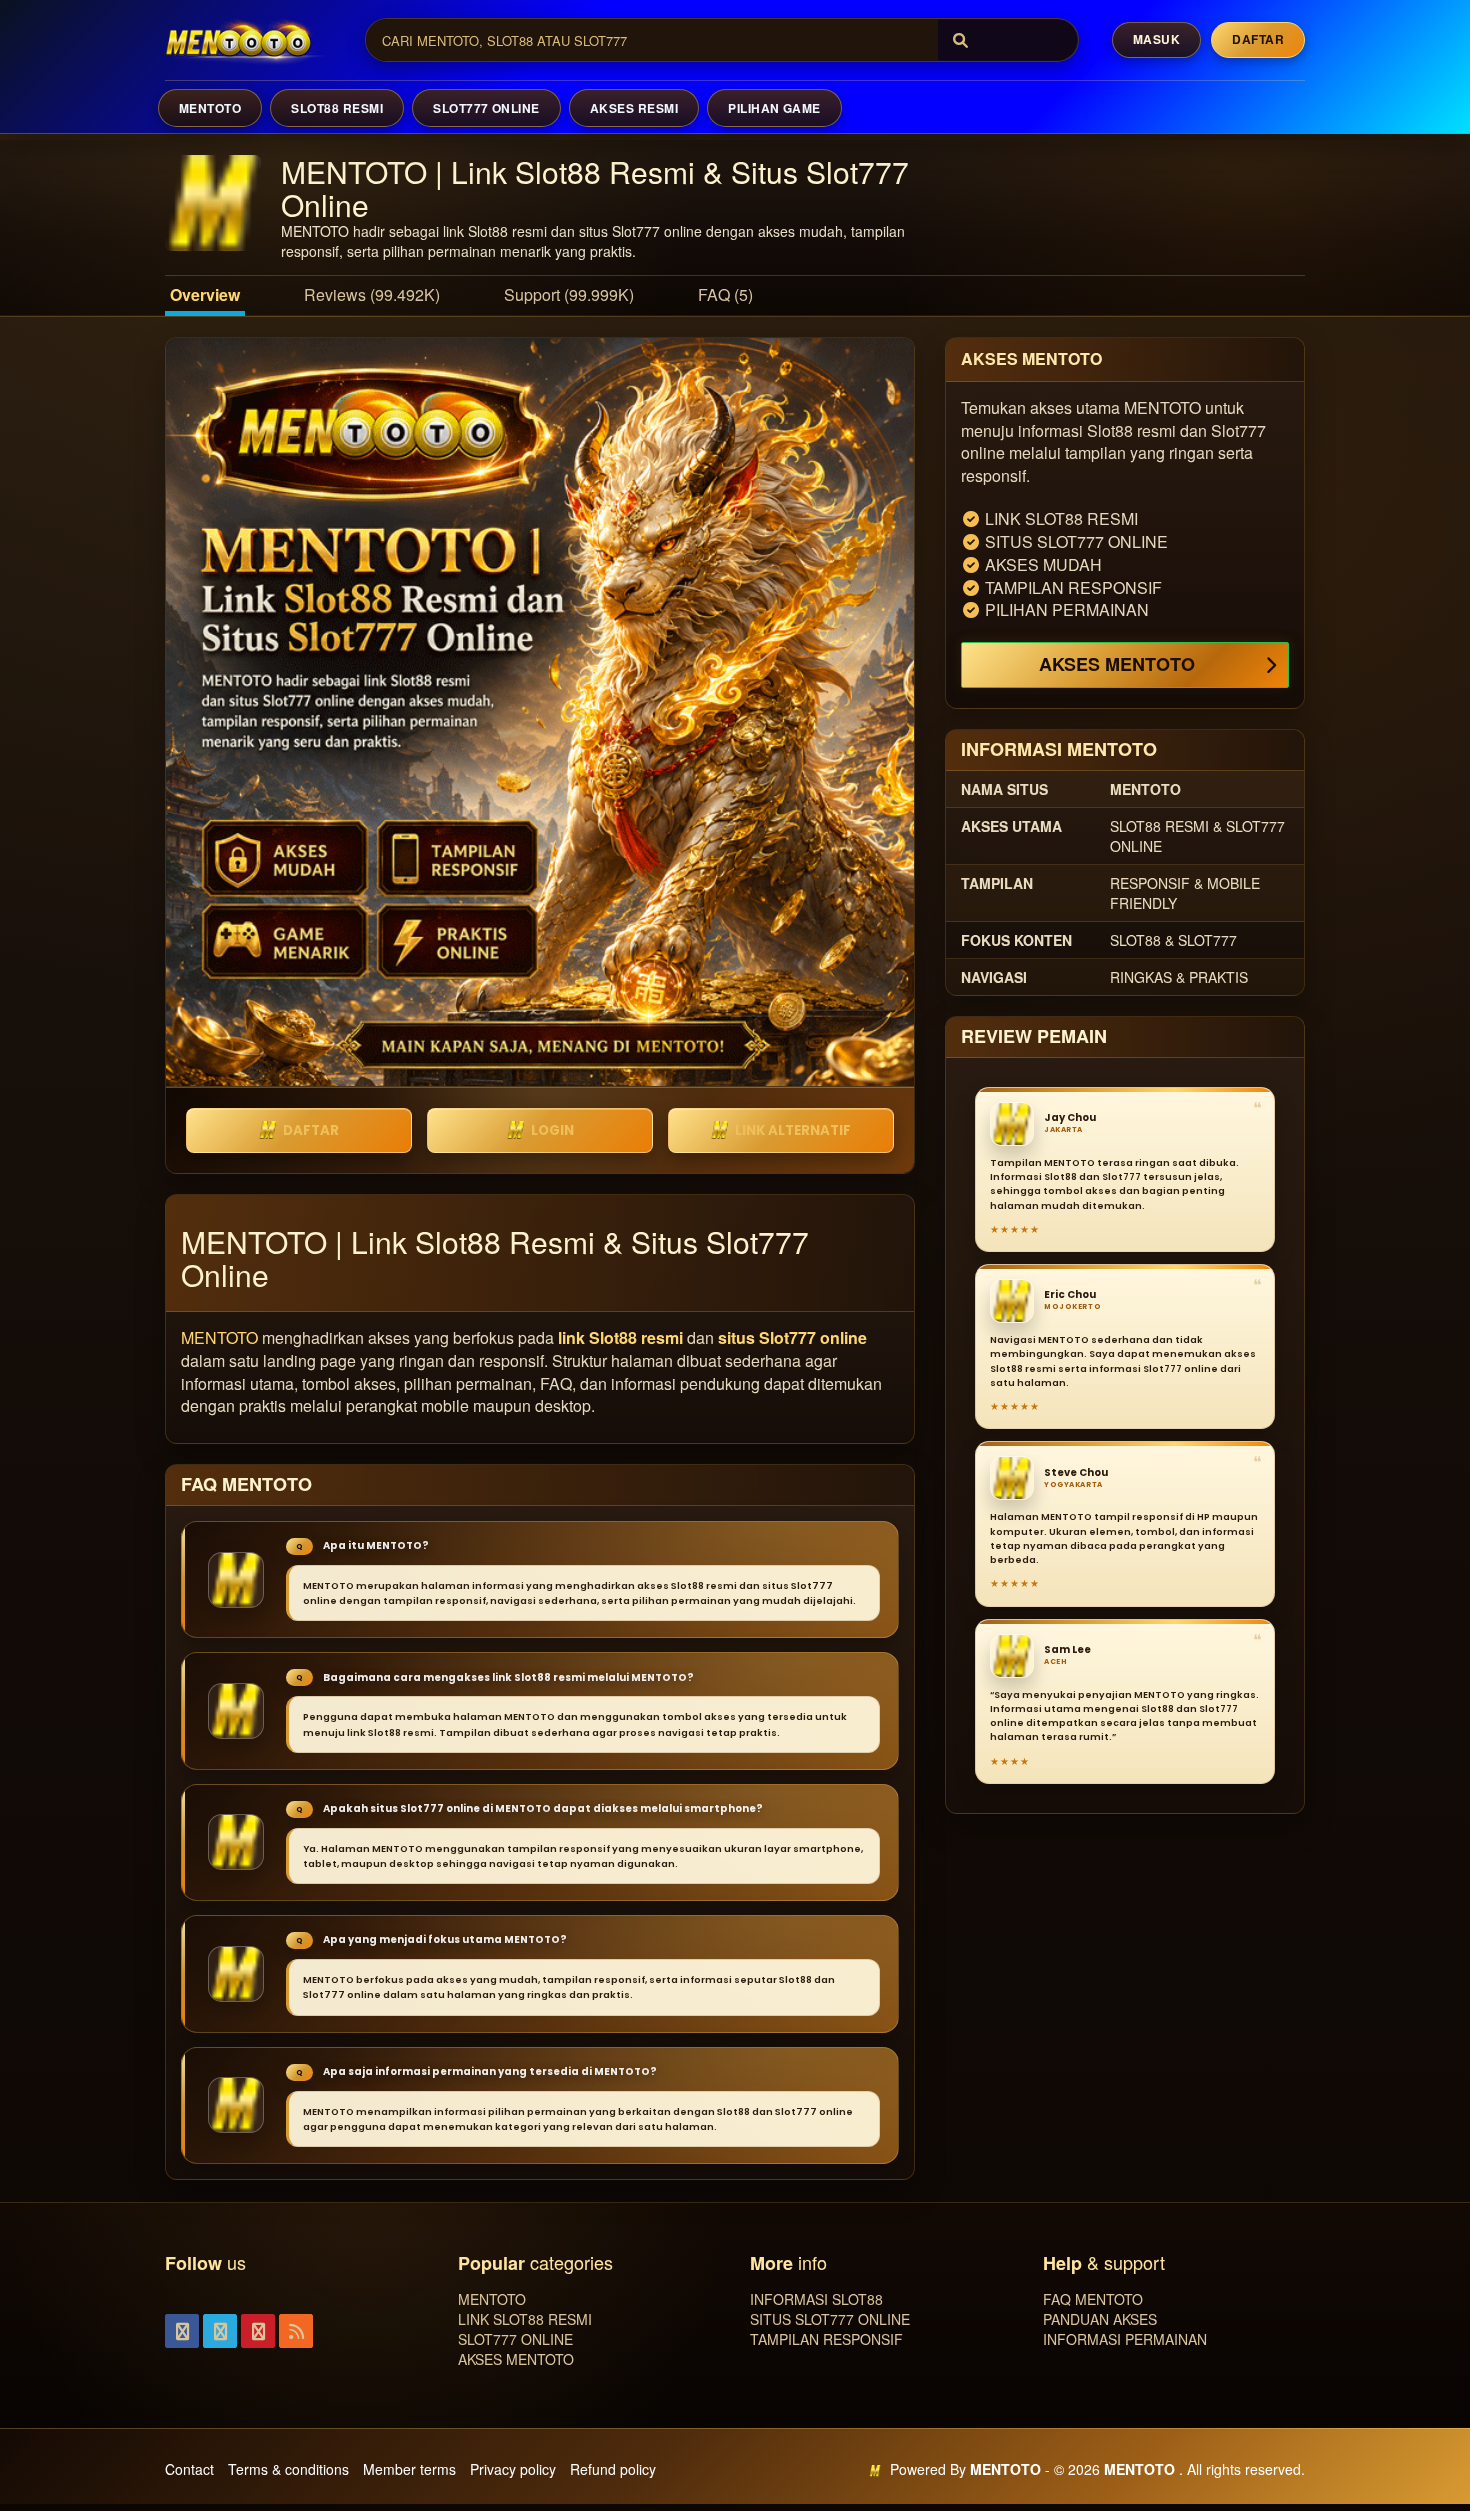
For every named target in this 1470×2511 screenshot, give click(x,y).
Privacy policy (513, 2469)
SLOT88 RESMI (337, 108)
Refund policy (613, 2469)
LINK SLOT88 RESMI (525, 2319)
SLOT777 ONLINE (486, 108)
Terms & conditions (288, 2469)
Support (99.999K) (569, 294)
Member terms (409, 2469)
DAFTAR (311, 1130)
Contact (189, 2469)
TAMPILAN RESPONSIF (826, 2339)
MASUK (1156, 39)
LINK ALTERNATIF (793, 1130)
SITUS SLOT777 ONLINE (830, 2319)
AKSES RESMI (634, 108)
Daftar (1258, 39)
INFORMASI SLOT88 (816, 2299)
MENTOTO (210, 108)
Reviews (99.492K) (372, 294)
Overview (205, 294)
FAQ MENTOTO (1093, 2299)
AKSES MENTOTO (1117, 664)
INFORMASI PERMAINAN (1125, 2339)
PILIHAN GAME (774, 108)
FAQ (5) (725, 294)
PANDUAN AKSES (1100, 2319)
